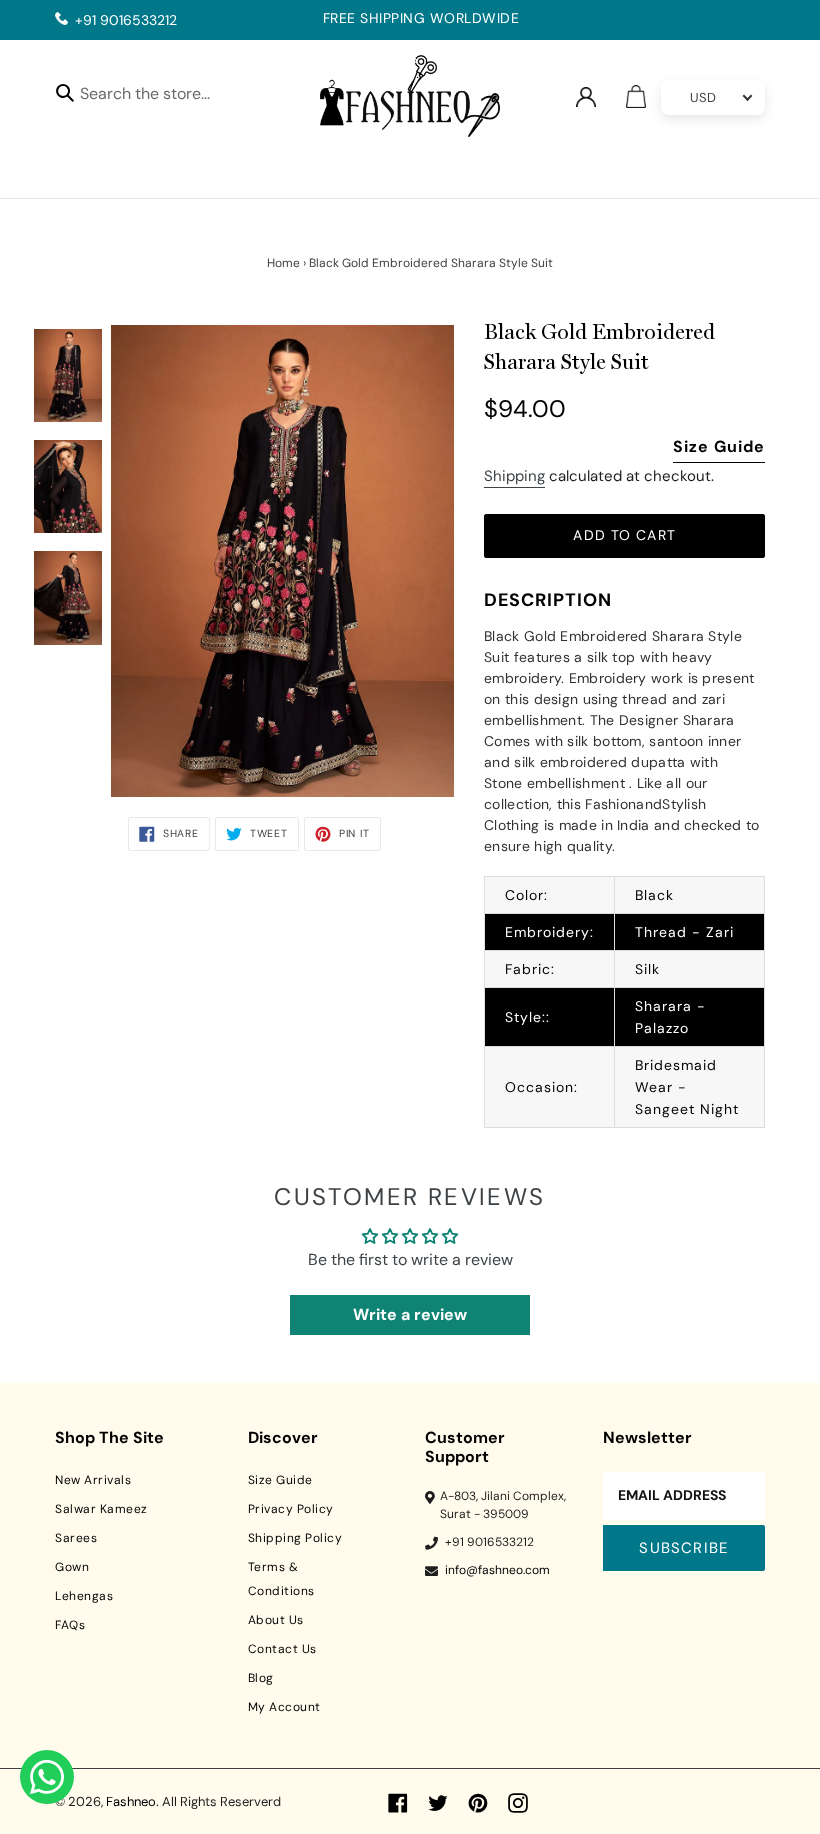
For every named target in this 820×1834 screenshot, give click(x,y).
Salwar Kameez (101, 1509)
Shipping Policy (295, 1538)
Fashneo (131, 1801)
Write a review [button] (410, 1314)
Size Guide (719, 446)
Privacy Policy (291, 1509)
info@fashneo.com (497, 1570)
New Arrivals (93, 1480)
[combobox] (162, 96)
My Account (284, 1707)
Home (283, 263)
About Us (276, 1620)
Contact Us (282, 1649)
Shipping (514, 476)
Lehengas (84, 1596)
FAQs (70, 1625)
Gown (72, 1567)
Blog (261, 1678)
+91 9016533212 (126, 20)
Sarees (76, 1538)
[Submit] (65, 92)
